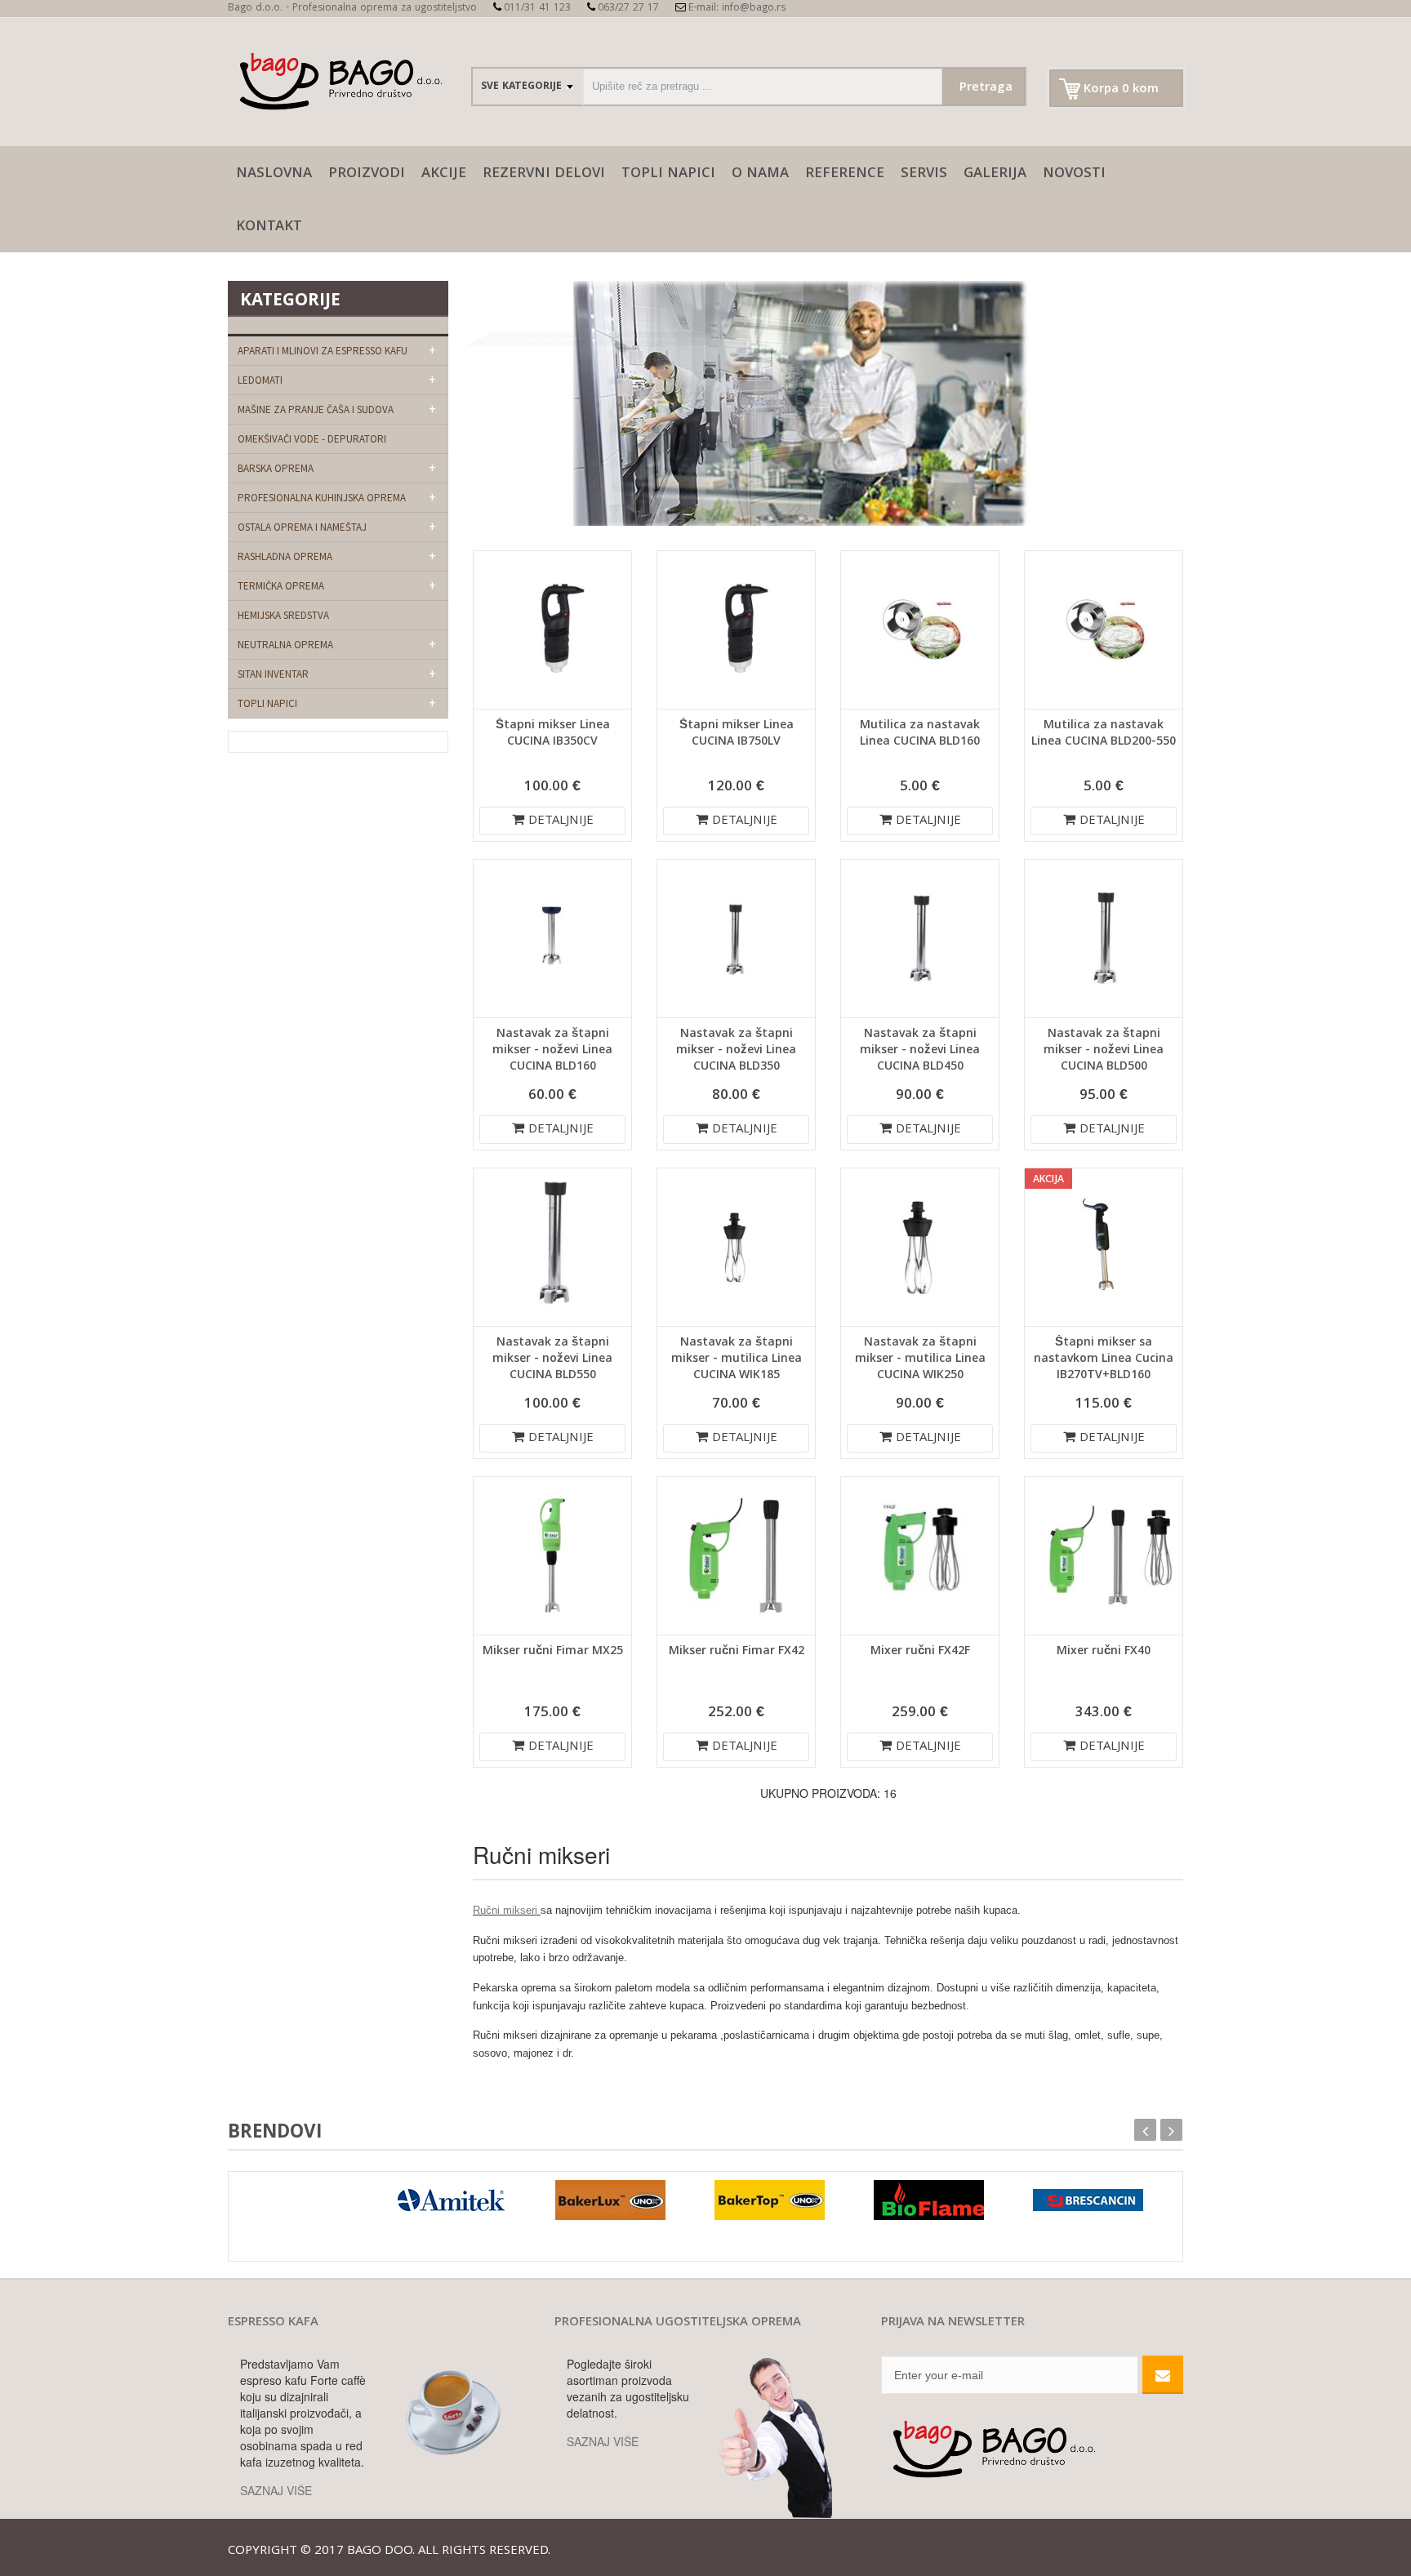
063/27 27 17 (628, 9)
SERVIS (924, 174)
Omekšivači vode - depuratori (312, 439)
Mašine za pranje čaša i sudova (316, 409)
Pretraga (986, 88)
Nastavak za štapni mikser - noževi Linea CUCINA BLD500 (1104, 1051)
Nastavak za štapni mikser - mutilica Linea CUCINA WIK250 (920, 1359)
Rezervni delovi (544, 174)
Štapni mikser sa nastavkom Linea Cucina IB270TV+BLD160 (1104, 1359)
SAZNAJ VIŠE (276, 2490)
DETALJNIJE (561, 821)
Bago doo (380, 2552)
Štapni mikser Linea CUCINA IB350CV (553, 734)
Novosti (1074, 174)
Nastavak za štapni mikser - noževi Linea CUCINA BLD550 (552, 1359)
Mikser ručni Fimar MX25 (553, 1652)
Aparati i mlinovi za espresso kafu (323, 351)
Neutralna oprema (285, 645)
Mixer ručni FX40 (1104, 1652)
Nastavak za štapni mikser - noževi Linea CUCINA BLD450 (920, 1051)
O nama (760, 174)
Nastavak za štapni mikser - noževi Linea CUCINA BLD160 (552, 1051)
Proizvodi (367, 174)
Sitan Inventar (273, 674)
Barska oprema (276, 468)
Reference (845, 174)
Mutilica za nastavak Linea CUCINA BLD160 (920, 734)
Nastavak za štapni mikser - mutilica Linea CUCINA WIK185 (737, 1359)
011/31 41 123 (537, 9)
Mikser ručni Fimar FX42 (737, 1652)
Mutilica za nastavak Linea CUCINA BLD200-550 (1104, 734)
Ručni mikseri (507, 1910)
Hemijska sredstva (283, 615)
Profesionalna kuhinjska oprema (322, 498)
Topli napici (668, 174)
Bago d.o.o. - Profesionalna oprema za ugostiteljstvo (352, 9)
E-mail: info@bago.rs (737, 9)
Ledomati (260, 380)
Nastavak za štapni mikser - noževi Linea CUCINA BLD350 (736, 1051)
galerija (995, 174)
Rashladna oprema (285, 556)
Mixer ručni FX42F (920, 1652)
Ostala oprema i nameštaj (302, 527)
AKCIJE (444, 174)
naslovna (274, 174)
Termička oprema (281, 586)
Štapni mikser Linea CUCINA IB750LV (737, 734)
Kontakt (269, 227)
